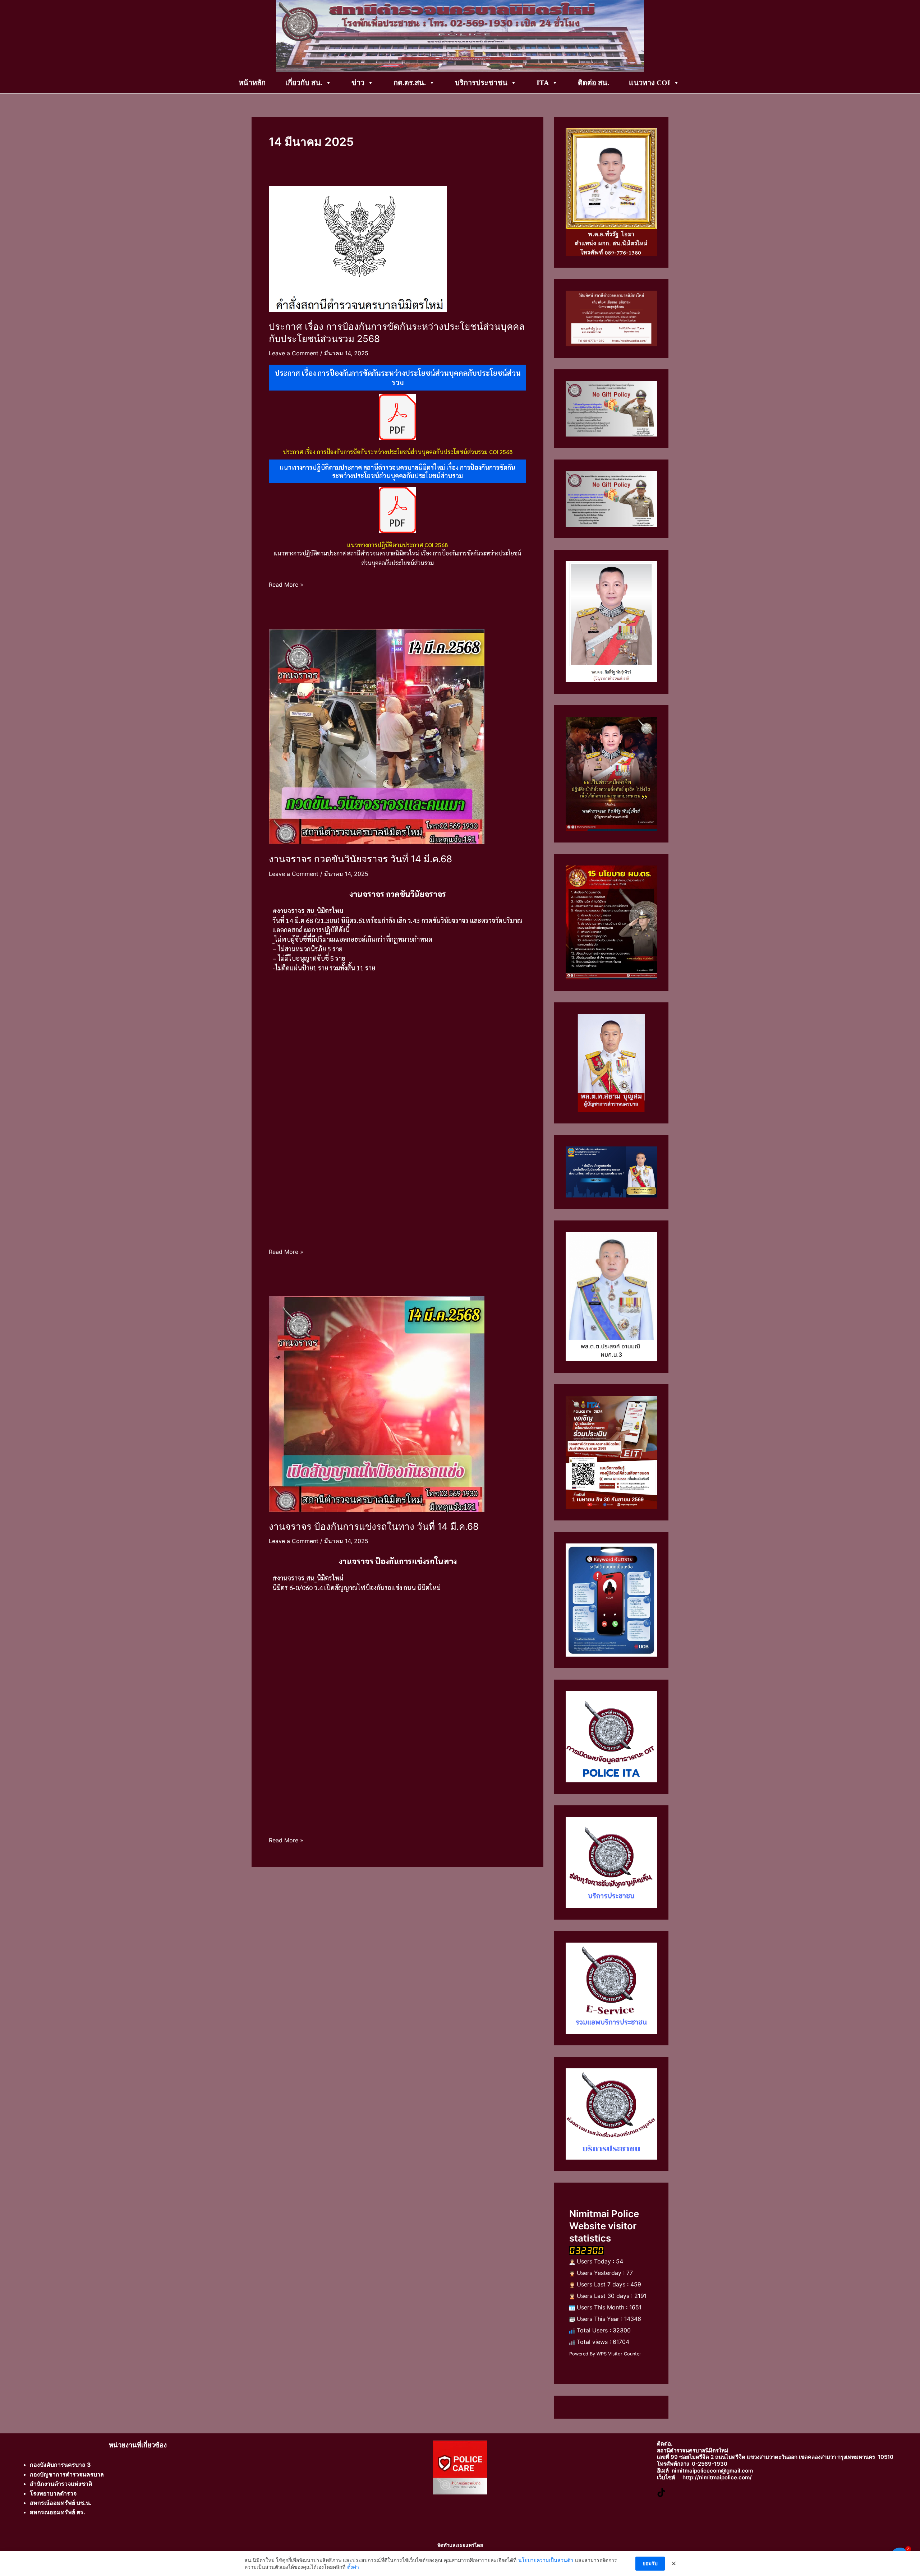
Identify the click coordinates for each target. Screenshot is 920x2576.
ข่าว (358, 83)
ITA (543, 83)
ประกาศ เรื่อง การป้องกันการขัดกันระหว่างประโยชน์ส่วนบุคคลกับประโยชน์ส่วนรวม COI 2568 (398, 452)
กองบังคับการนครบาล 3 (60, 2465)
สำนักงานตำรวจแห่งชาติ (61, 2484)
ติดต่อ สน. (594, 83)
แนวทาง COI (650, 83)
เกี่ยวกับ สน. (304, 83)
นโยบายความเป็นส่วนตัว (546, 2560)
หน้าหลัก (252, 83)
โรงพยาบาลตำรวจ (53, 2493)
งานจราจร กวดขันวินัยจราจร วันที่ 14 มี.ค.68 (360, 859)
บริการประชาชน (481, 83)
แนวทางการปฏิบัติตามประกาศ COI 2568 (397, 545)
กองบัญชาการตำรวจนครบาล (67, 2474)
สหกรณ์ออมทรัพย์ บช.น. (61, 2503)
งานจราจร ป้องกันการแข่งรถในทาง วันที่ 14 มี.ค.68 (374, 1526)
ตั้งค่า (353, 2567)
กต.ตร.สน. (410, 83)
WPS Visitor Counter (619, 2354)
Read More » (286, 584)
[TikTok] (661, 2492)
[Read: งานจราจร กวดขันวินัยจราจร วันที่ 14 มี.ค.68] (377, 736)
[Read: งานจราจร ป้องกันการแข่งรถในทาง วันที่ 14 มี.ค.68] (377, 1403)
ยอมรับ (650, 2563)
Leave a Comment (294, 353)
